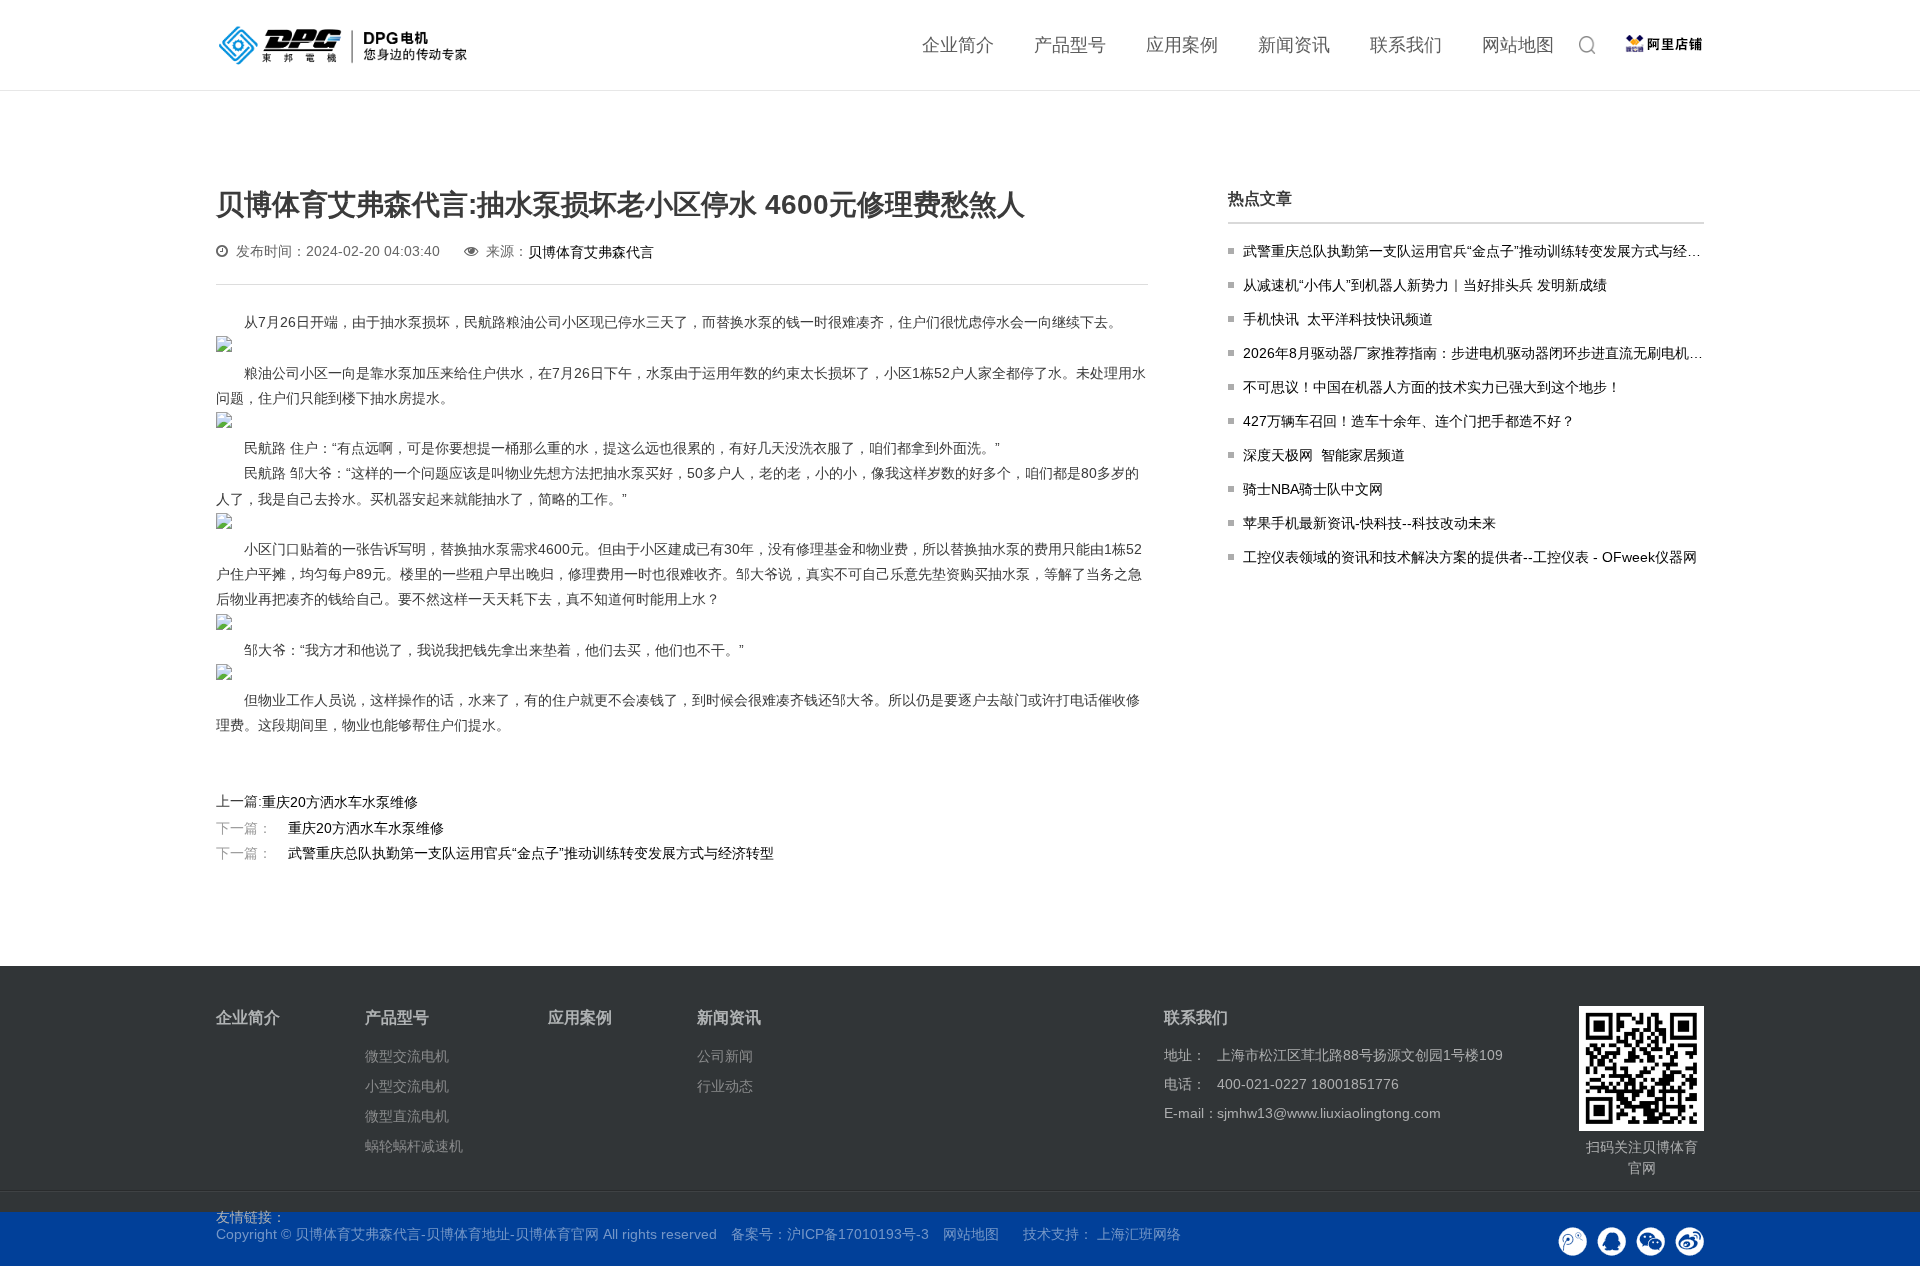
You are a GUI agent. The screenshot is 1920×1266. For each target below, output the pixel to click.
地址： (1185, 1055)
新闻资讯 (1294, 45)
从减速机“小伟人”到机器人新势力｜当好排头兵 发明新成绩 (1425, 285)
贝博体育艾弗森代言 (591, 252)
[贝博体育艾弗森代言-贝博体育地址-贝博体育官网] (343, 45)
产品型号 (1070, 45)
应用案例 (1182, 45)
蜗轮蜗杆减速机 (414, 1146)
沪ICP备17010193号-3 (858, 1234)
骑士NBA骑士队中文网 (1313, 489)
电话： (1185, 1084)
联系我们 (1406, 45)
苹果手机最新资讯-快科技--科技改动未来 (1369, 523)
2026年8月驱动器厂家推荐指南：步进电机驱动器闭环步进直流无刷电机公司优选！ (1473, 353)
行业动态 (725, 1086)
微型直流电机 (407, 1116)
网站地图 (1518, 45)
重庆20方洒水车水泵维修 (340, 801)
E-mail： (1191, 1113)
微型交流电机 (407, 1056)
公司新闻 (725, 1056)
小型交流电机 (407, 1086)
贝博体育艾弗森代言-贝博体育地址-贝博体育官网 (447, 1234)
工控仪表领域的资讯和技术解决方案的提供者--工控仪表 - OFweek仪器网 (1470, 557)
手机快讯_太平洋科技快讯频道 (1338, 319)
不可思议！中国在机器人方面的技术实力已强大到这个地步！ (1432, 387)
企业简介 (958, 45)
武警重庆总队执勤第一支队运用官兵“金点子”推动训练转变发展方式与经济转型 (495, 853)
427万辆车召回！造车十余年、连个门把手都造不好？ (1409, 421)
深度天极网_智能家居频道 (1324, 455)
